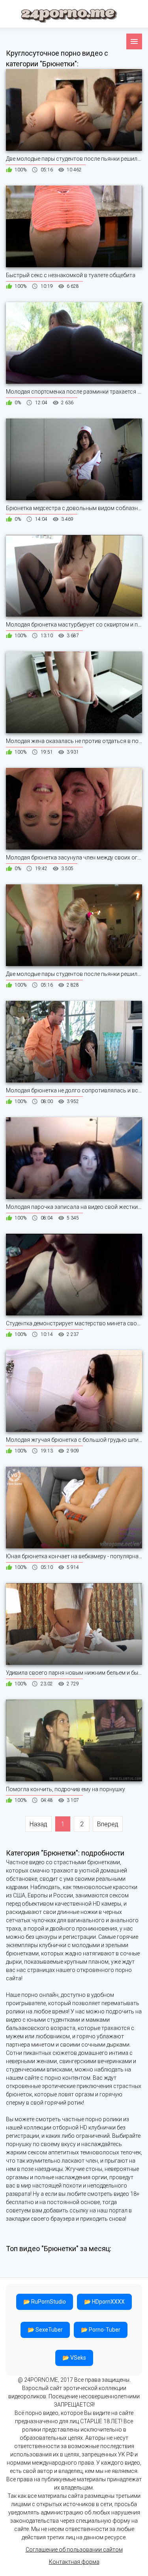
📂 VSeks (74, 2358)
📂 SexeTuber (45, 2330)
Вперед (108, 1824)
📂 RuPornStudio (45, 2302)
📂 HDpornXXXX (104, 2302)
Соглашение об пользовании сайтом (74, 2550)
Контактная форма (74, 2562)
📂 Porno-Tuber (101, 2330)
